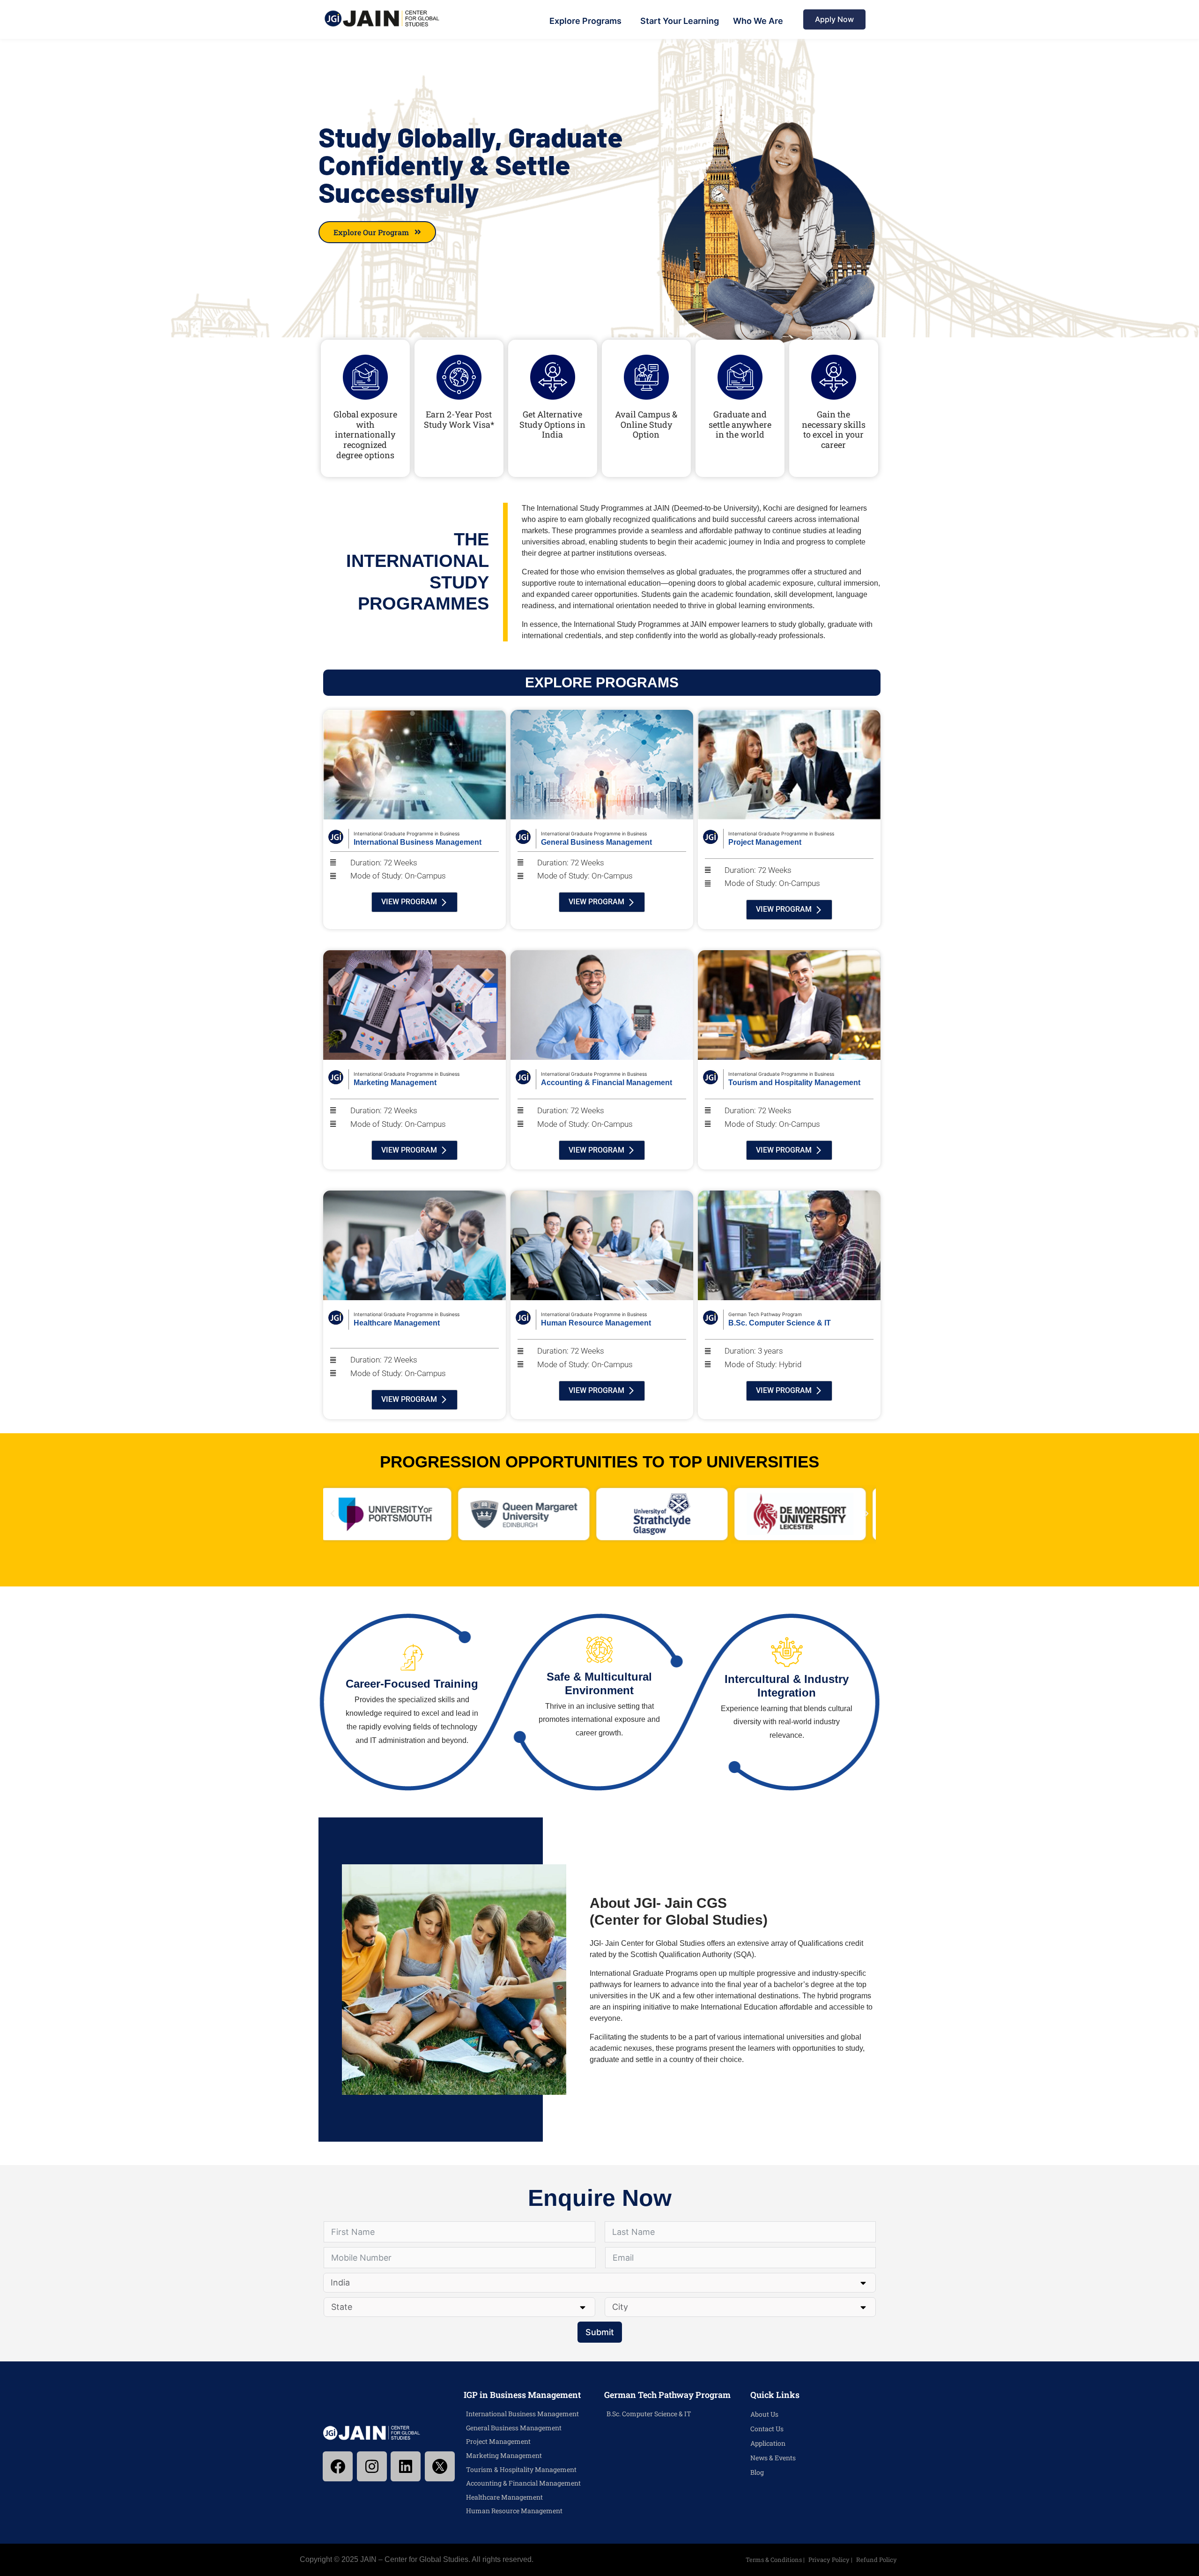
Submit (600, 2332)
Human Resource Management (514, 2511)
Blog (757, 2472)
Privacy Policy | (831, 2560)
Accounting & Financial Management (523, 2483)
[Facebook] (338, 2466)
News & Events (773, 2458)
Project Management (498, 2441)
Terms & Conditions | (776, 2560)
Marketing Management (504, 2455)
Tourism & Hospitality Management (521, 2469)
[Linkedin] (406, 2466)
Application (768, 2443)
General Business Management (514, 2428)
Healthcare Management (504, 2497)
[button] (333, 1514)
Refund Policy (877, 2560)
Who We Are (758, 21)
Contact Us (767, 2429)
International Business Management (522, 2414)
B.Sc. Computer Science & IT (649, 2414)
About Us (764, 2414)
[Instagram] (372, 2466)
